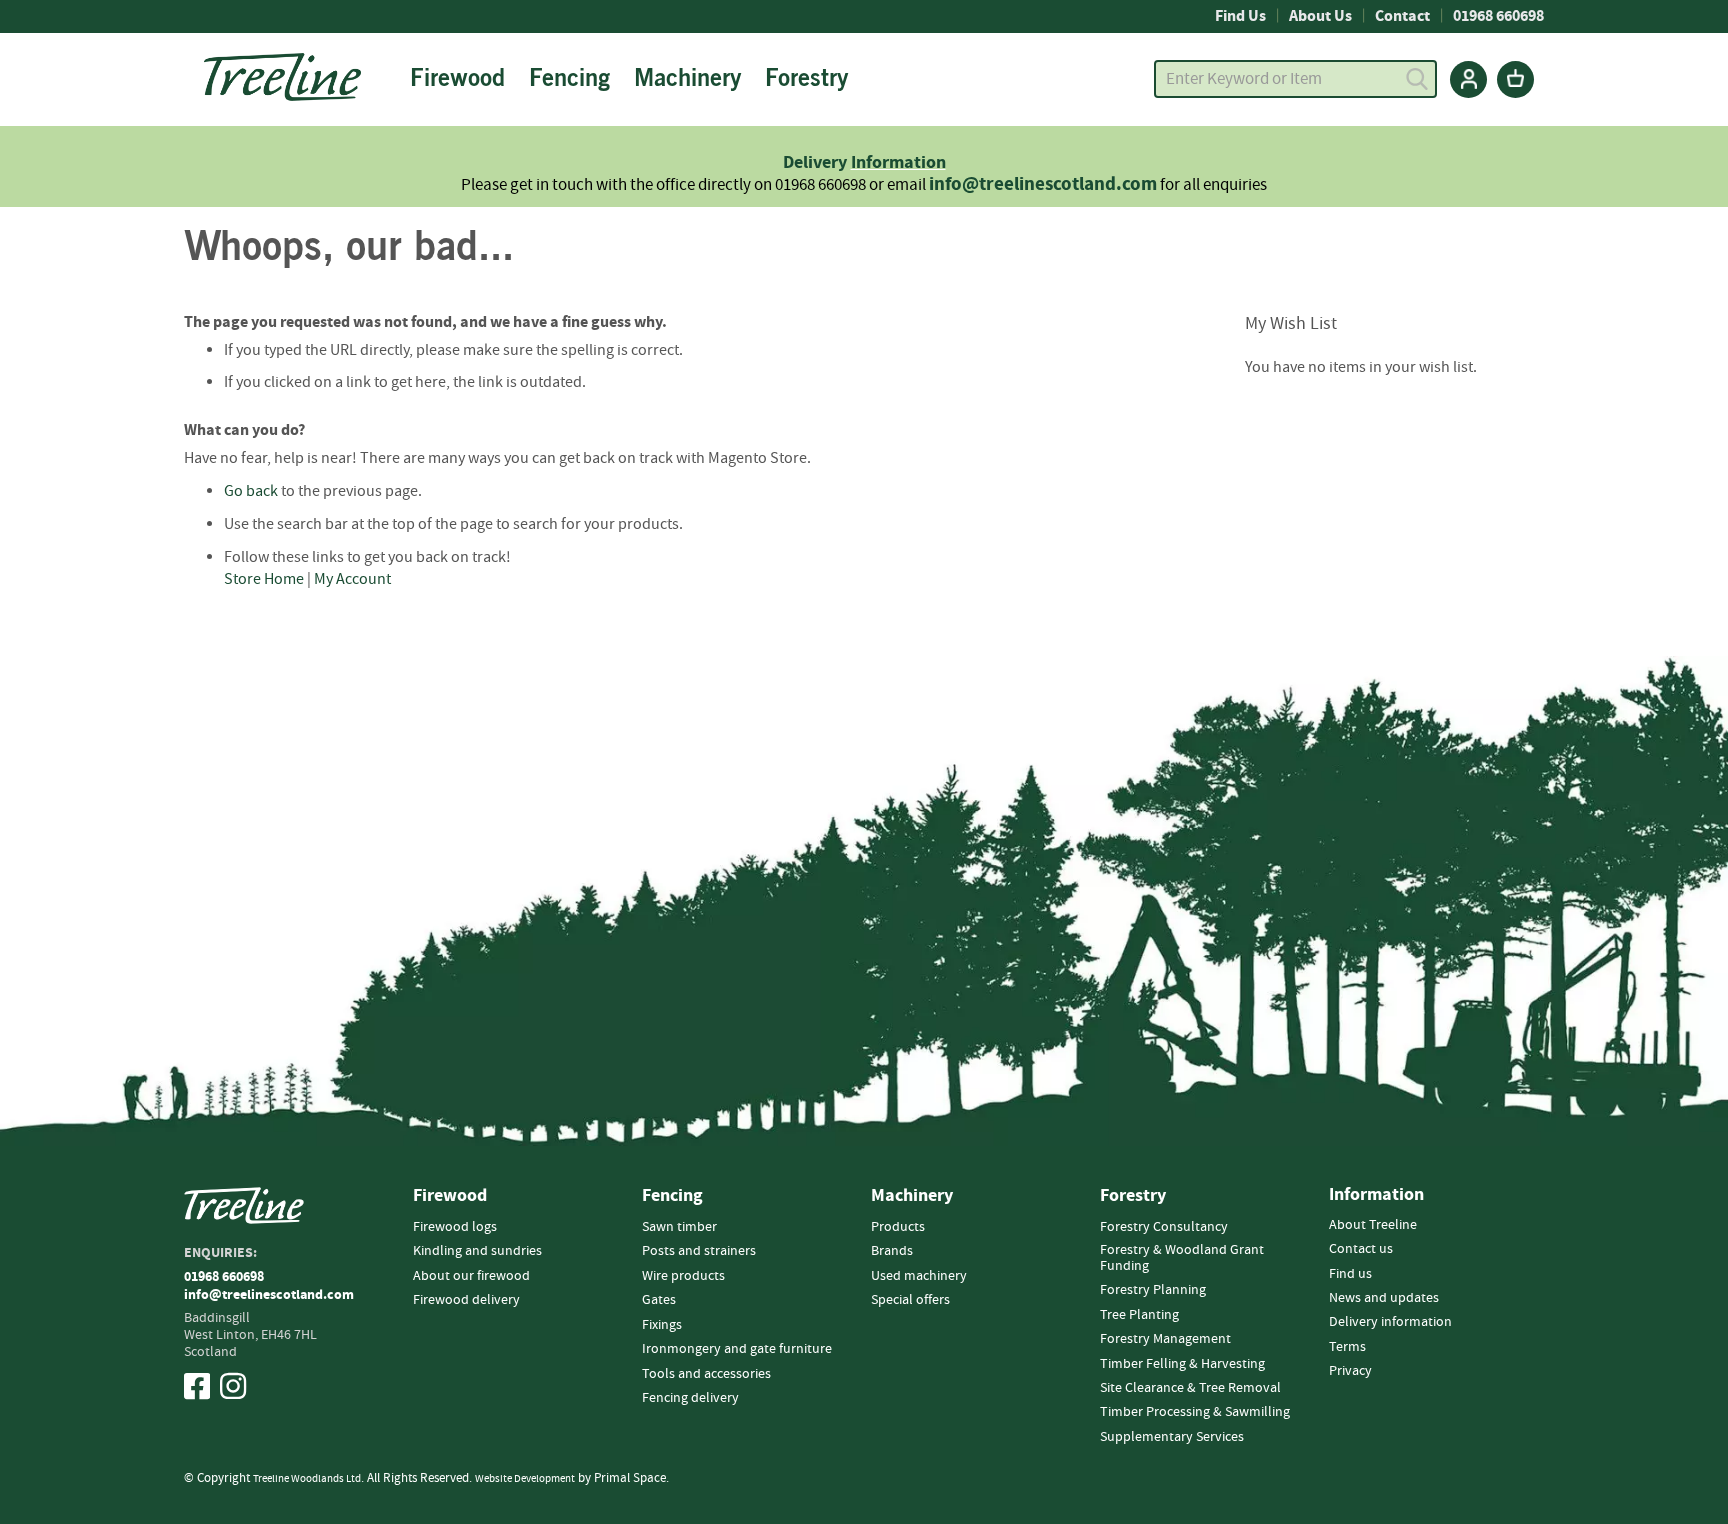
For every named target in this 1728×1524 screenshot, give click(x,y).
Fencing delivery (690, 1398)
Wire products (683, 1276)
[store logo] (282, 77)
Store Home (264, 579)
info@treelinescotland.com (1043, 184)
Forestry (1133, 1196)
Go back (251, 491)
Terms (1347, 1347)
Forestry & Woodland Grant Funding (1182, 1257)
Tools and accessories (706, 1374)
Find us (1350, 1274)
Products (898, 1227)
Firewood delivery (466, 1300)
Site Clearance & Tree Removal (1190, 1388)
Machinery (912, 1196)
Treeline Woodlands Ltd (307, 1478)
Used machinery (919, 1276)
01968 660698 (1498, 16)
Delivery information (1390, 1322)
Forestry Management (1165, 1339)
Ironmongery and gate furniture (737, 1349)
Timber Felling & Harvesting (1182, 1364)
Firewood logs (455, 1227)
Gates (659, 1300)
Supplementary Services (1172, 1437)
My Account (352, 579)
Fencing (672, 1196)
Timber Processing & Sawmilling (1195, 1412)
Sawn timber (679, 1227)
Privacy (1350, 1371)
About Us (1320, 16)
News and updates (1384, 1298)
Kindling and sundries (477, 1251)
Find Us (1240, 16)
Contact (1402, 16)
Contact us (1361, 1249)
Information (898, 162)
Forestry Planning (1153, 1290)
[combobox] (1295, 79)
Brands (892, 1251)
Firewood (450, 1196)
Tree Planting (1139, 1315)
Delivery (817, 162)
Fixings (662, 1325)
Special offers (910, 1300)
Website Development (525, 1478)
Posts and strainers (699, 1251)
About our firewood (471, 1276)
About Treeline (1373, 1225)
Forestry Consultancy (1164, 1227)
